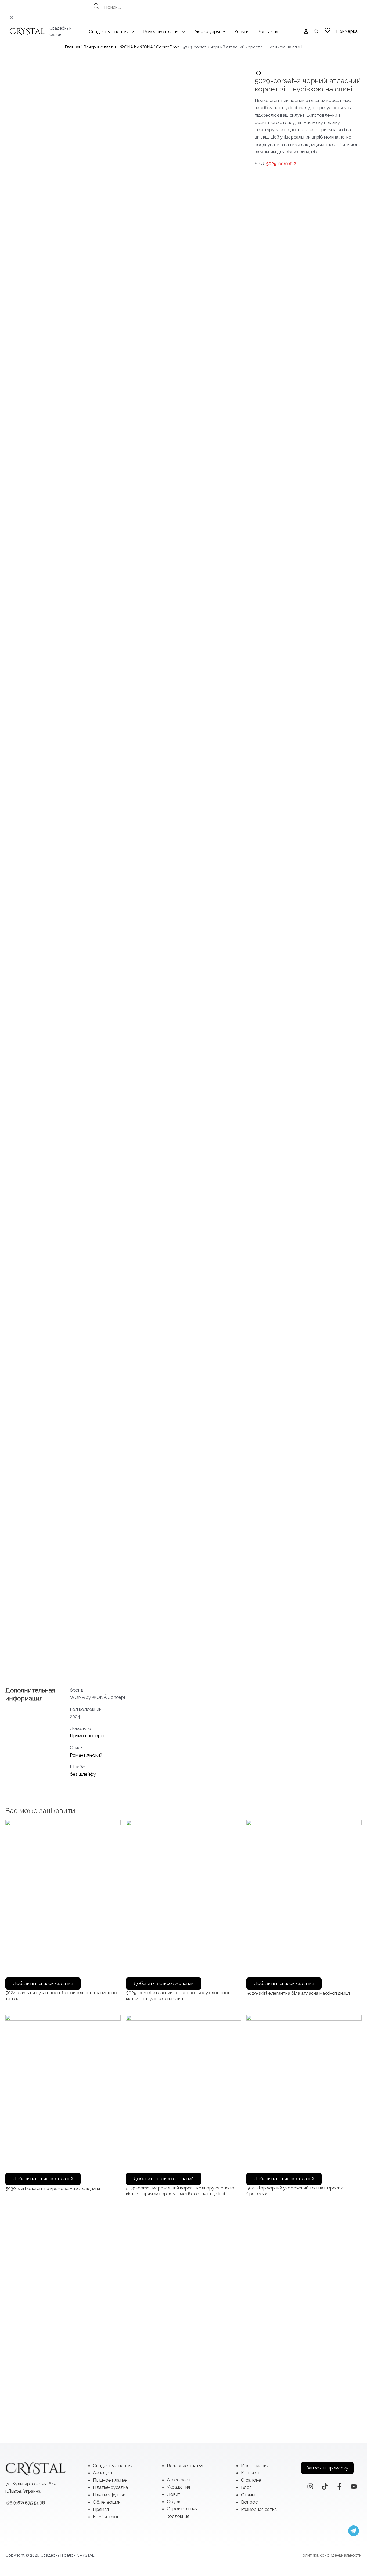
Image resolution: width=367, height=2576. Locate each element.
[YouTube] (354, 2486)
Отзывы (249, 2495)
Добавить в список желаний (43, 1983)
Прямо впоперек (88, 1736)
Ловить (175, 2494)
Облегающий (107, 2502)
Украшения (178, 2487)
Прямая (101, 2509)
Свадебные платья (113, 2465)
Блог (246, 2487)
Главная (73, 47)
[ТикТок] (325, 2486)
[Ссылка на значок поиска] (316, 32)
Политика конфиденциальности (331, 2555)
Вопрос (249, 2502)
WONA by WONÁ (136, 47)
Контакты (251, 2473)
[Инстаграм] (310, 2486)
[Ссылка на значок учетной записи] (306, 31)
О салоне (251, 2480)
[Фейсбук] (339, 2486)
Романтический (86, 1755)
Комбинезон (106, 2517)
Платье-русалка (110, 2487)
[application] (131, 31)
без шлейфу (83, 1774)
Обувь (174, 2501)
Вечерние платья (100, 47)
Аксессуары (180, 2480)
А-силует (103, 2473)
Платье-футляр (110, 2495)
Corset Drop (168, 47)
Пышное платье (110, 2480)
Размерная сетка (259, 2509)
